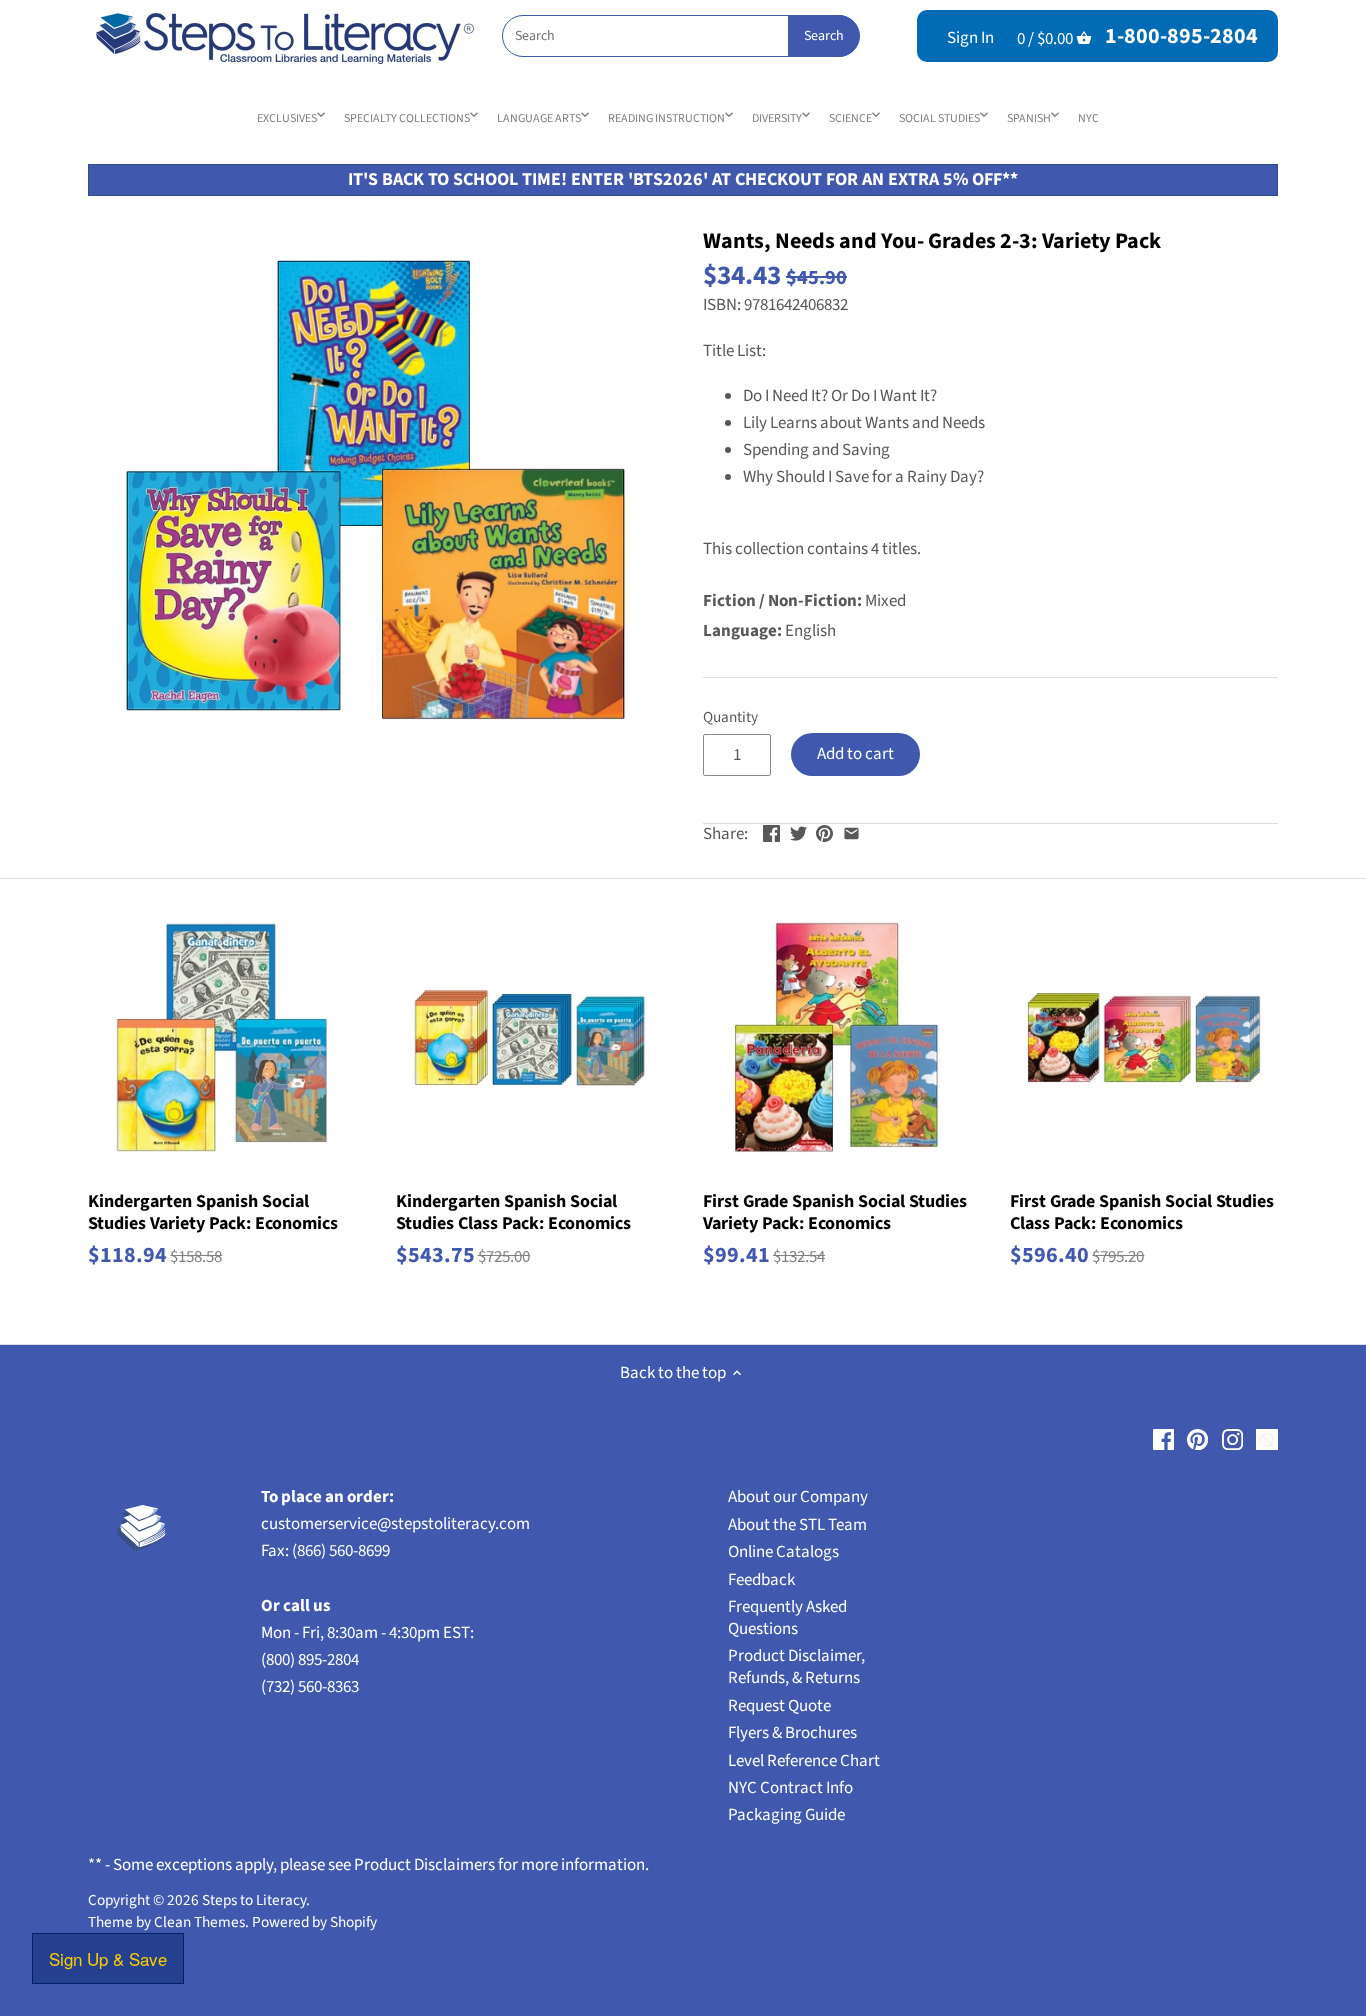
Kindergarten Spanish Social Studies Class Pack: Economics (513, 1211)
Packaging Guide (786, 1815)
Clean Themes (199, 1922)
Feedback (761, 1580)
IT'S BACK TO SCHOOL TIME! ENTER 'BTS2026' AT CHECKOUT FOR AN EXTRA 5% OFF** (683, 179)
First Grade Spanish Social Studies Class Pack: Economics (1142, 1211)
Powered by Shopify (314, 1922)
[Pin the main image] (824, 832)
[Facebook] (1163, 1439)
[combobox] (680, 36)
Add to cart (855, 754)
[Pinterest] (1197, 1439)
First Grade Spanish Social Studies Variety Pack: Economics (835, 1211)
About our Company (798, 1497)
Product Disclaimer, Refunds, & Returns (796, 1667)
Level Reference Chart (804, 1761)
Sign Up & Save (108, 1958)
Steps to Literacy (254, 1900)
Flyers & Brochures (792, 1733)
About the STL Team (797, 1525)
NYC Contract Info (790, 1788)
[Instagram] (1232, 1439)
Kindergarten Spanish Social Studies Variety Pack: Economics (213, 1211)
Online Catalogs (783, 1552)
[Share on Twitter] (798, 832)
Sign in (970, 38)
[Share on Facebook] (771, 832)
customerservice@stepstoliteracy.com (395, 1524)
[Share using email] (851, 832)
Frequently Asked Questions (787, 1618)
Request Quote (779, 1706)
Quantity (730, 717)
